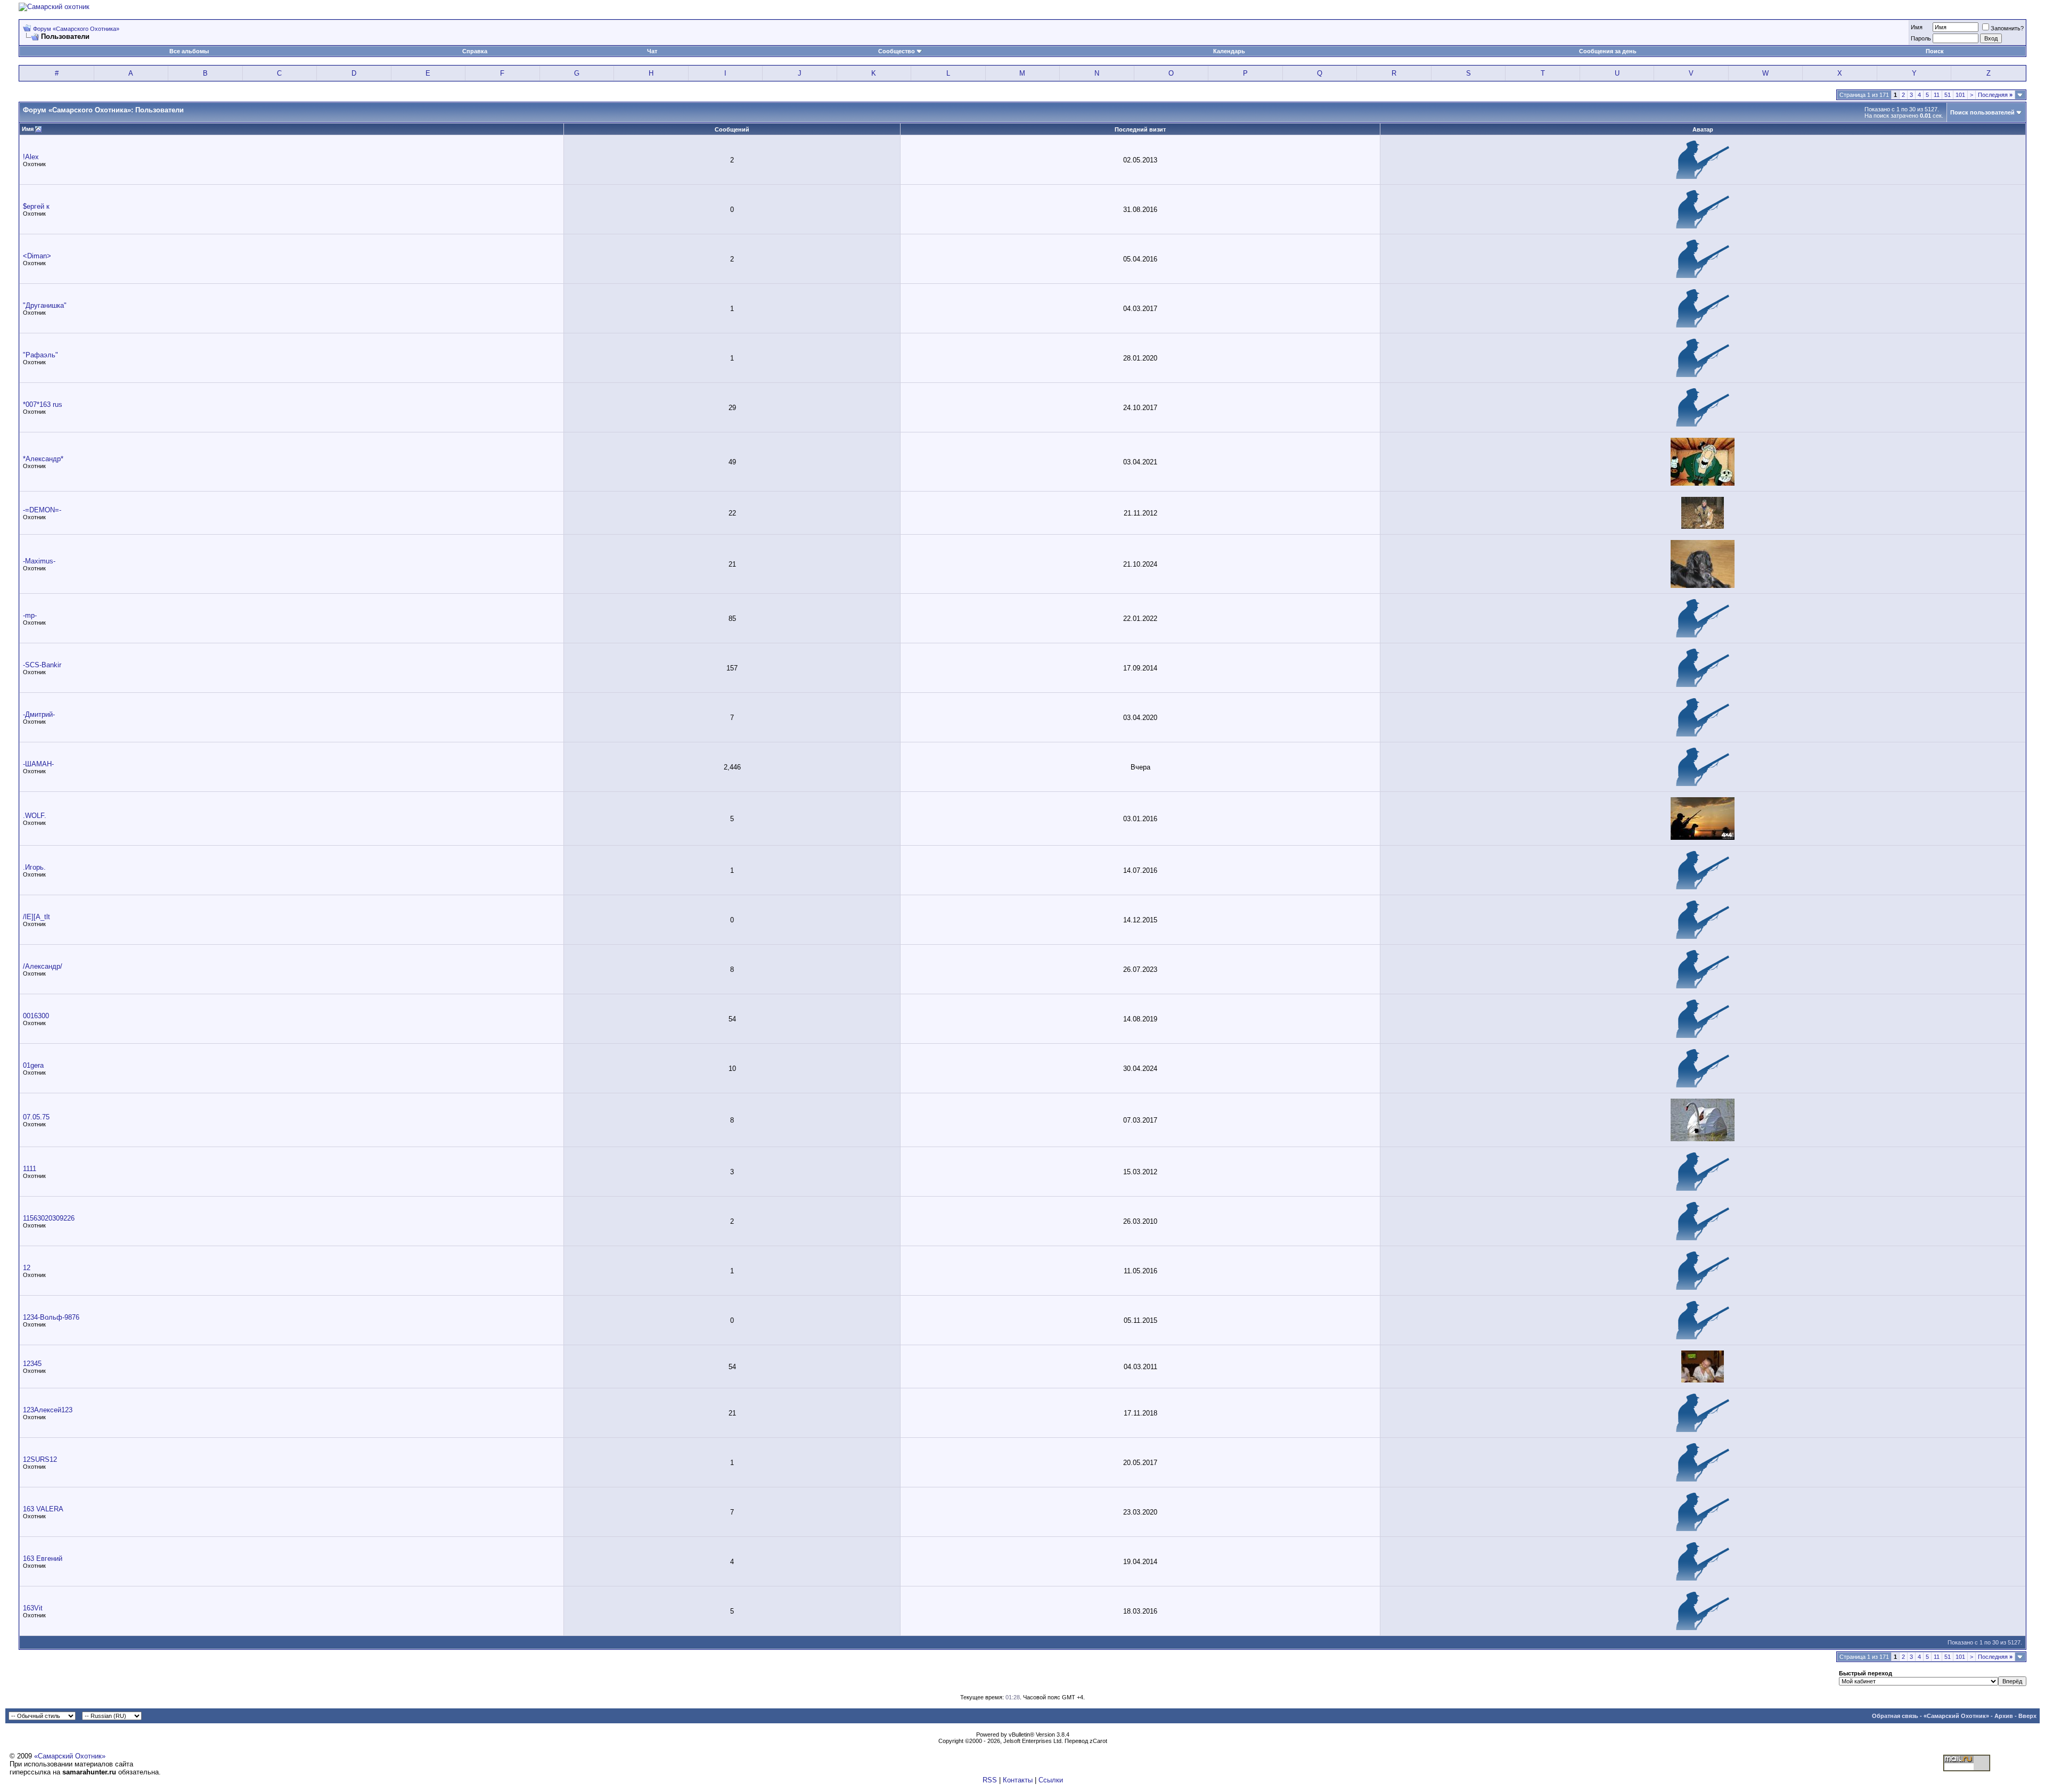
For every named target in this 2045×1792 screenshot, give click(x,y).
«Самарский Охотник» (1956, 1716)
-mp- (30, 615)
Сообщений (732, 129)
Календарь (1229, 51)
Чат (652, 51)
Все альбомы (189, 51)
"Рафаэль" (40, 355)
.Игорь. (34, 867)
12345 (32, 1364)
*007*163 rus (43, 404)
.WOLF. (35, 816)
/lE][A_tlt (36, 917)
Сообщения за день (1608, 51)
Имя (1917, 27)
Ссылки (1051, 1780)
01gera (33, 1065)
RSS (990, 1780)
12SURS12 (40, 1459)
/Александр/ (43, 966)
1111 (30, 1169)
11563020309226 (49, 1218)
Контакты (1018, 1780)
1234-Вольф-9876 (51, 1317)
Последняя (1995, 95)
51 (1948, 95)
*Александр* (43, 459)
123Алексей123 (48, 1410)
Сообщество (897, 51)
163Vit (33, 1608)
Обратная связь (1895, 1716)
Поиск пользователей (1982, 112)
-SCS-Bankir (42, 665)
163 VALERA (43, 1509)
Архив (2004, 1716)
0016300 (36, 1016)
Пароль (1921, 38)
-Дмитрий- (39, 714)
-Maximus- (39, 561)
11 (1937, 95)
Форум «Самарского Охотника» (76, 29)
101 (1960, 95)
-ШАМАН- (38, 764)
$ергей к (36, 206)
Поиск (1935, 51)
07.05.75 (36, 1117)
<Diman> (37, 256)
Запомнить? (2007, 28)
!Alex (31, 157)
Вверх (2027, 1716)
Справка (475, 51)
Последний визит (1140, 129)
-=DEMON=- (42, 510)
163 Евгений (43, 1558)
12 (27, 1268)
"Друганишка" (45, 305)
